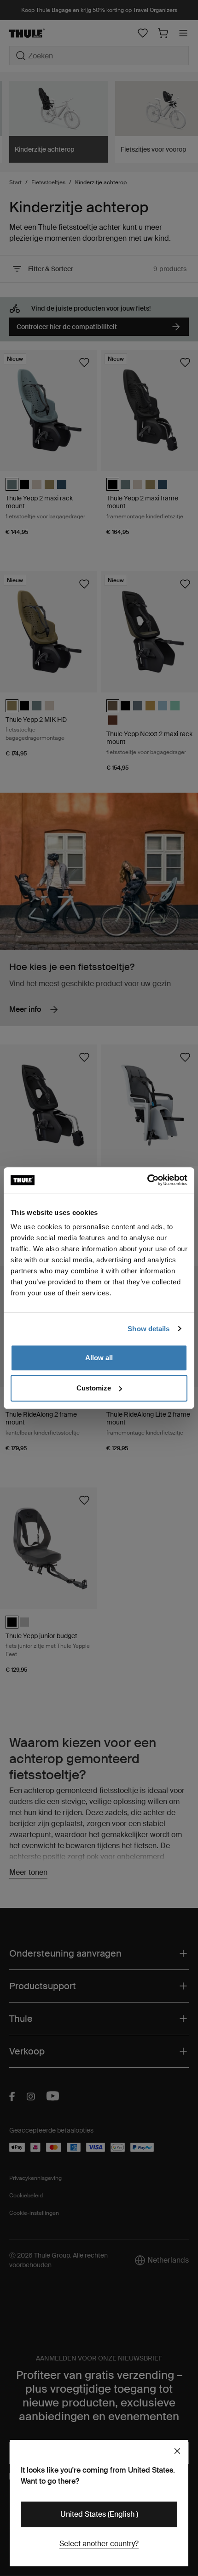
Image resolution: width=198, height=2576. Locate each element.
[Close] (177, 2451)
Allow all (99, 1358)
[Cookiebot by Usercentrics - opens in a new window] (147, 1180)
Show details (148, 1329)
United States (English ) (99, 2514)
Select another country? (99, 2544)
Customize (94, 1388)
